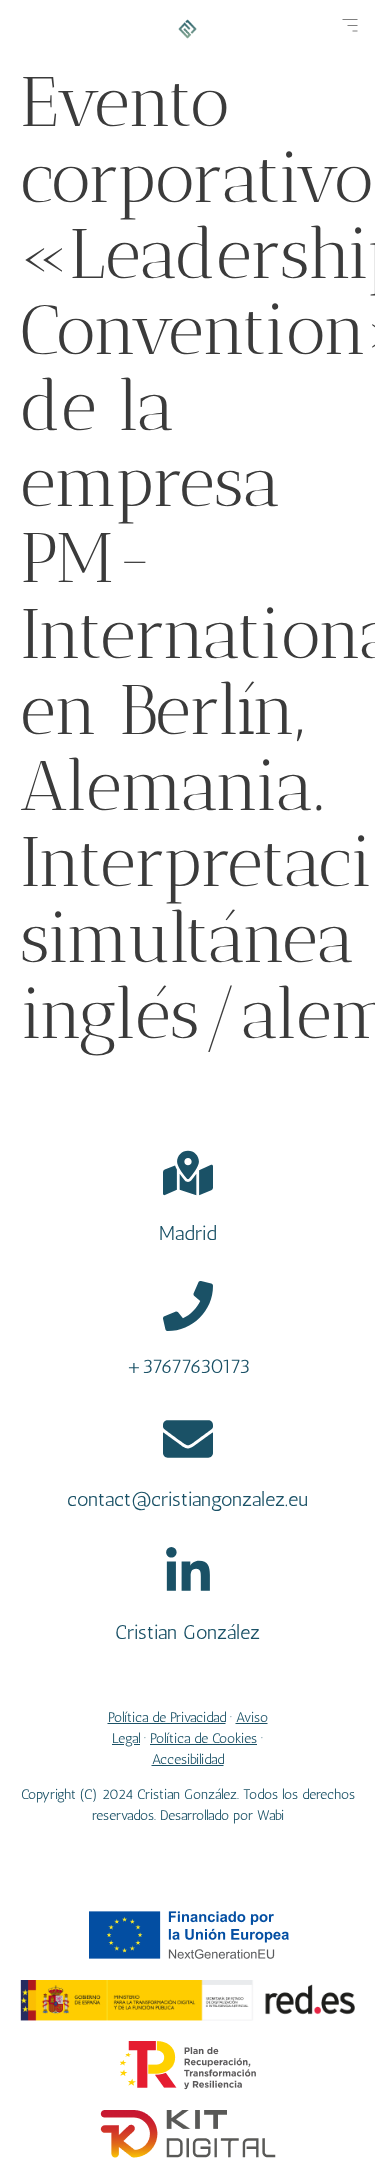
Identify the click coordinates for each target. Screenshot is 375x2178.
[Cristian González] (188, 1572)
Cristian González (187, 1632)
